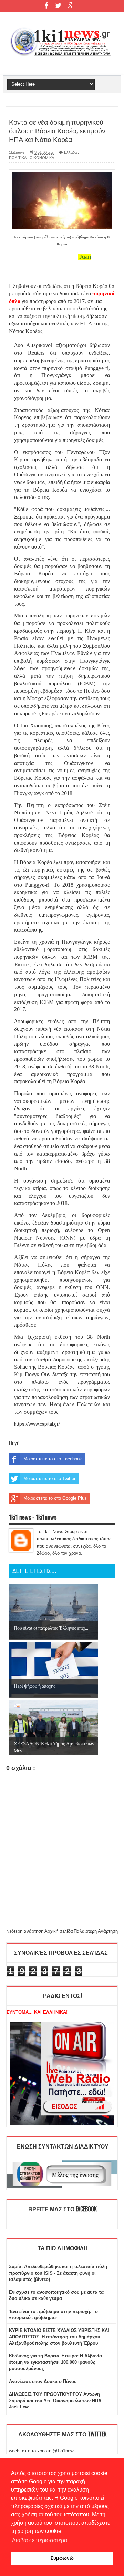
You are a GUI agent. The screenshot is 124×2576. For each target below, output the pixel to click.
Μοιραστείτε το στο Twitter (49, 1478)
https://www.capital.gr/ (37, 1424)
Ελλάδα (70, 152)
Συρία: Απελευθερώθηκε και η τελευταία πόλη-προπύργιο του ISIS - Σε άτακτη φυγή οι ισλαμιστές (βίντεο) (59, 2273)
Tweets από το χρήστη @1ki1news (41, 2451)
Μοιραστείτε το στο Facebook (53, 1459)
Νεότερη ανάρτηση (25, 1931)
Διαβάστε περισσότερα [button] (40, 2540)
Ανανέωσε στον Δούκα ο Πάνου (43, 2381)
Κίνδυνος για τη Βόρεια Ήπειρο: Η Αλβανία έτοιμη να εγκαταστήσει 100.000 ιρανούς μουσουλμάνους (55, 2362)
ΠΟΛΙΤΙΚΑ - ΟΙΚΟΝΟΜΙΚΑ (32, 158)
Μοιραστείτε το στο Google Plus (55, 1498)
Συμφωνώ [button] (62, 2558)
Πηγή (14, 1443)
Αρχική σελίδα (59, 1931)
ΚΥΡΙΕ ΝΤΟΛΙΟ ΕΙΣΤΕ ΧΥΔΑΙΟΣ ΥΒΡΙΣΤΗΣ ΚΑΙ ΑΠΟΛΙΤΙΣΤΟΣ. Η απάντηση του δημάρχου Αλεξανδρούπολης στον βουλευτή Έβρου (59, 2337)
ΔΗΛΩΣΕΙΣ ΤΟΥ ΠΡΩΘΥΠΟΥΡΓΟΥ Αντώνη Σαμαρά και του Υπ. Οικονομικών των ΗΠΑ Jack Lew (55, 2400)
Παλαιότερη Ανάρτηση (96, 1931)
